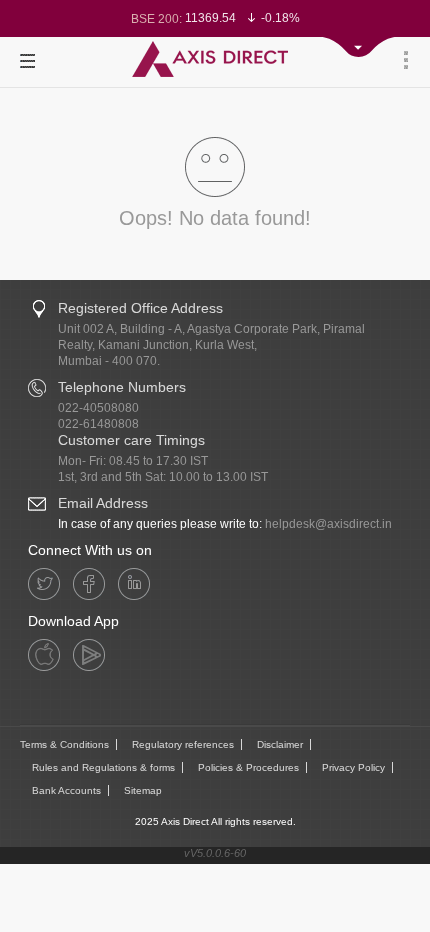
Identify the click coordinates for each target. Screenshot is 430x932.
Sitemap (143, 790)
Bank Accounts (66, 790)
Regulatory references (183, 744)
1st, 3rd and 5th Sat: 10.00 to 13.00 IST (163, 477)
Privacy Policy (353, 767)
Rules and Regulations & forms (103, 767)
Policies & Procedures (248, 767)
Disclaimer (280, 744)
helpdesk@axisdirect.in (328, 524)
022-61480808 (98, 424)
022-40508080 (98, 408)
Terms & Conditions (64, 744)
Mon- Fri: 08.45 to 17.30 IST (133, 461)
